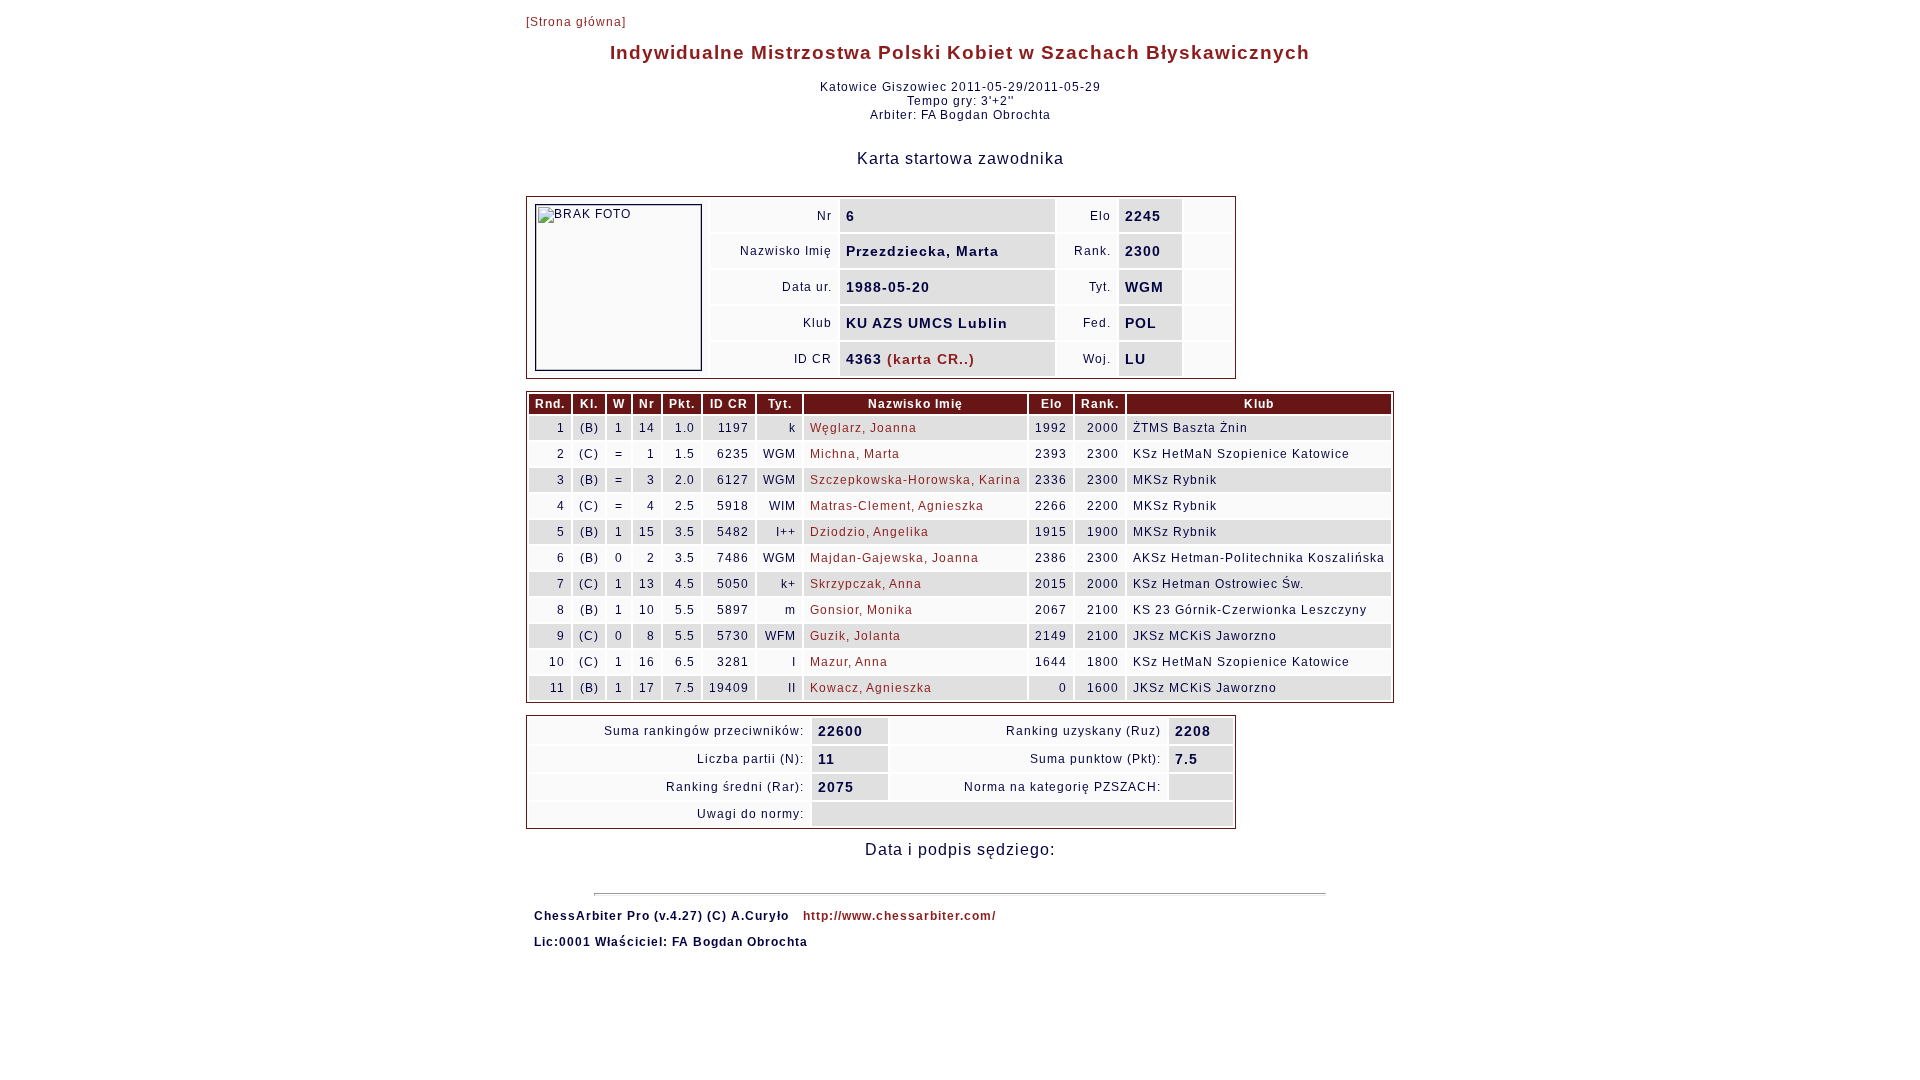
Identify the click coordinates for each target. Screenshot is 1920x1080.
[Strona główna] (576, 22)
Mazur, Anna (849, 662)
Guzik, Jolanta (855, 636)
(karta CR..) (931, 359)
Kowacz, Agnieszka (871, 688)
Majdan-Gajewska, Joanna (894, 558)
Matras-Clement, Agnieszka (897, 506)
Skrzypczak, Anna (866, 584)
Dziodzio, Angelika (869, 532)
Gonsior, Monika (861, 610)
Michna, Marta (855, 454)
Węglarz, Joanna (863, 428)
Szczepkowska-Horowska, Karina (915, 480)
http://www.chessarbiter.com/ (899, 916)
